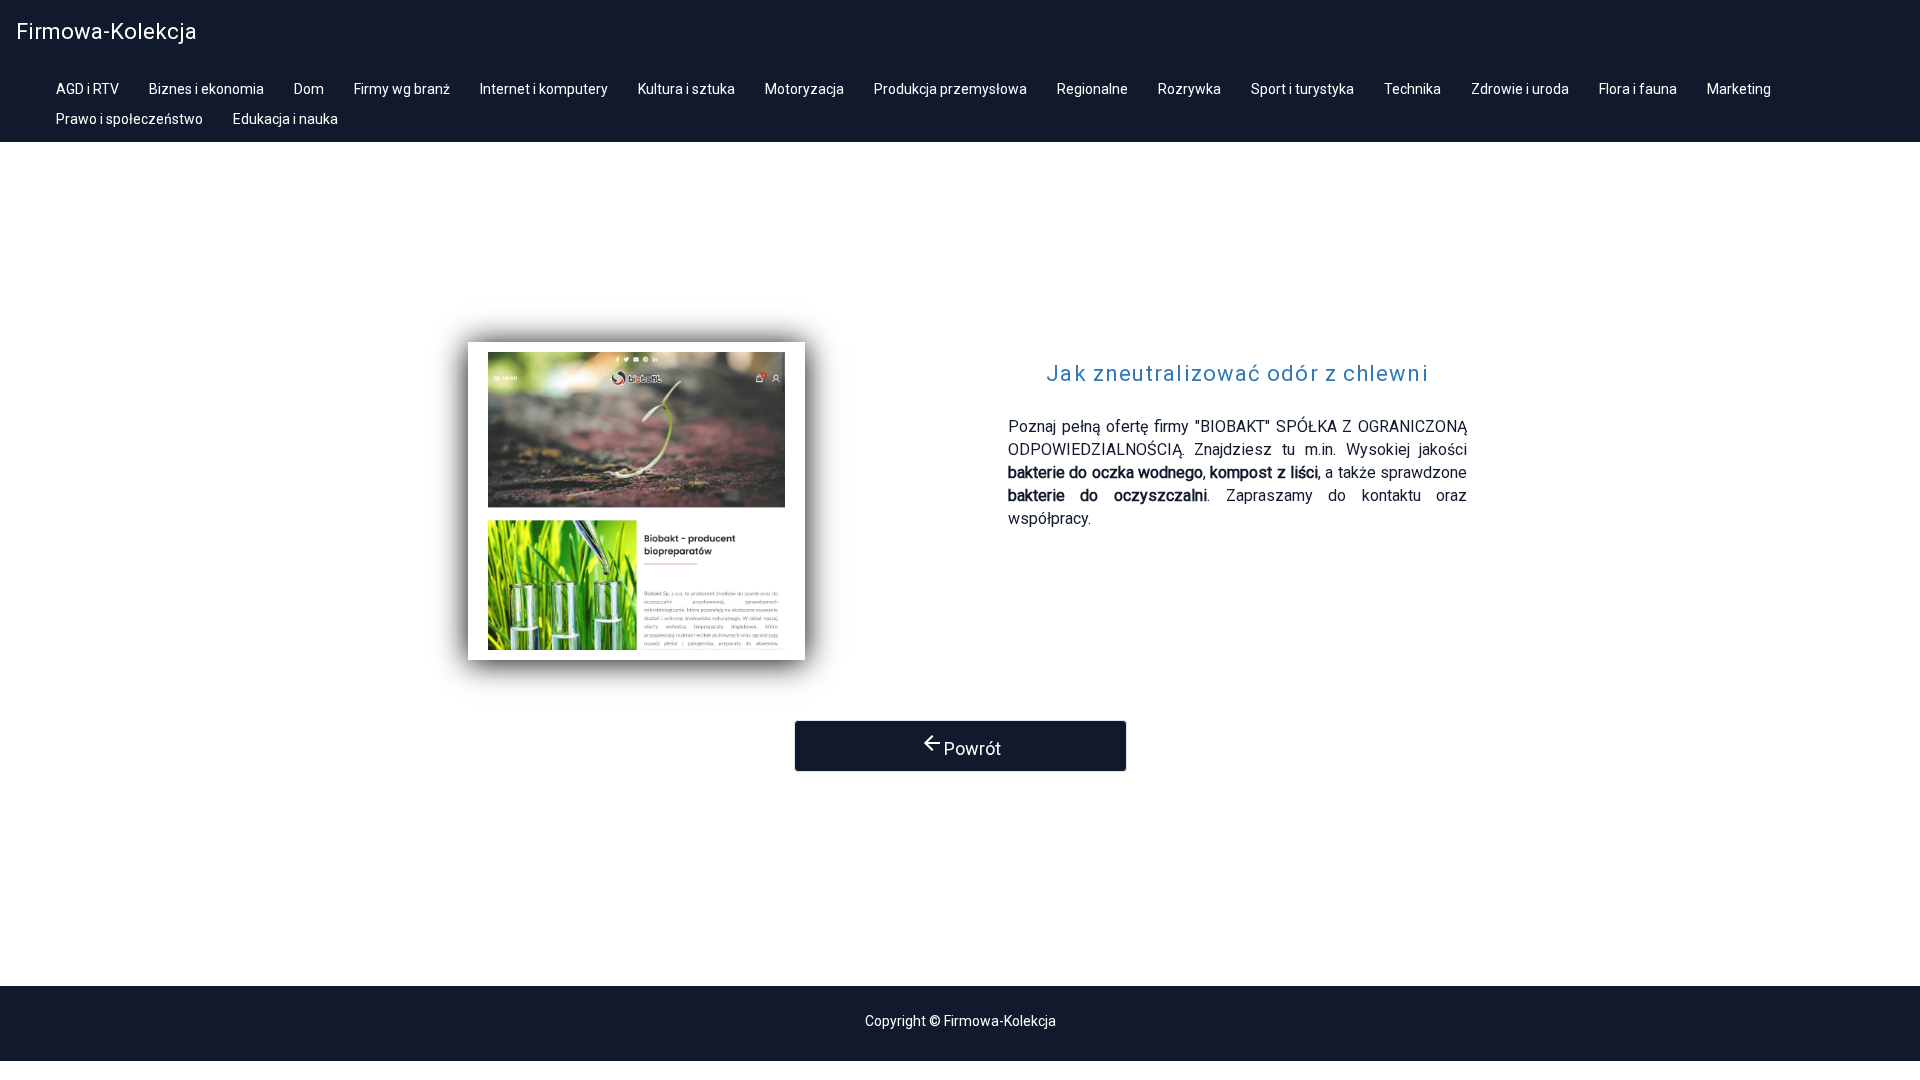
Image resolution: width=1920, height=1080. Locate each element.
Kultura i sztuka (686, 89)
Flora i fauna (1638, 89)
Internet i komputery (544, 89)
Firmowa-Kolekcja (106, 31)
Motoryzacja (804, 89)
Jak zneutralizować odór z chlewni (1237, 374)
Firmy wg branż (402, 89)
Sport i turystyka (1302, 89)
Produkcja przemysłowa (950, 89)
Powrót (960, 745)
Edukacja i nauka (285, 119)
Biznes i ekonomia (206, 89)
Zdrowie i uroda (1520, 89)
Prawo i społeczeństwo (129, 119)
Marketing (1739, 89)
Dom (309, 89)
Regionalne (1092, 89)
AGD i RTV (87, 89)
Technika (1412, 89)
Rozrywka (1189, 89)
